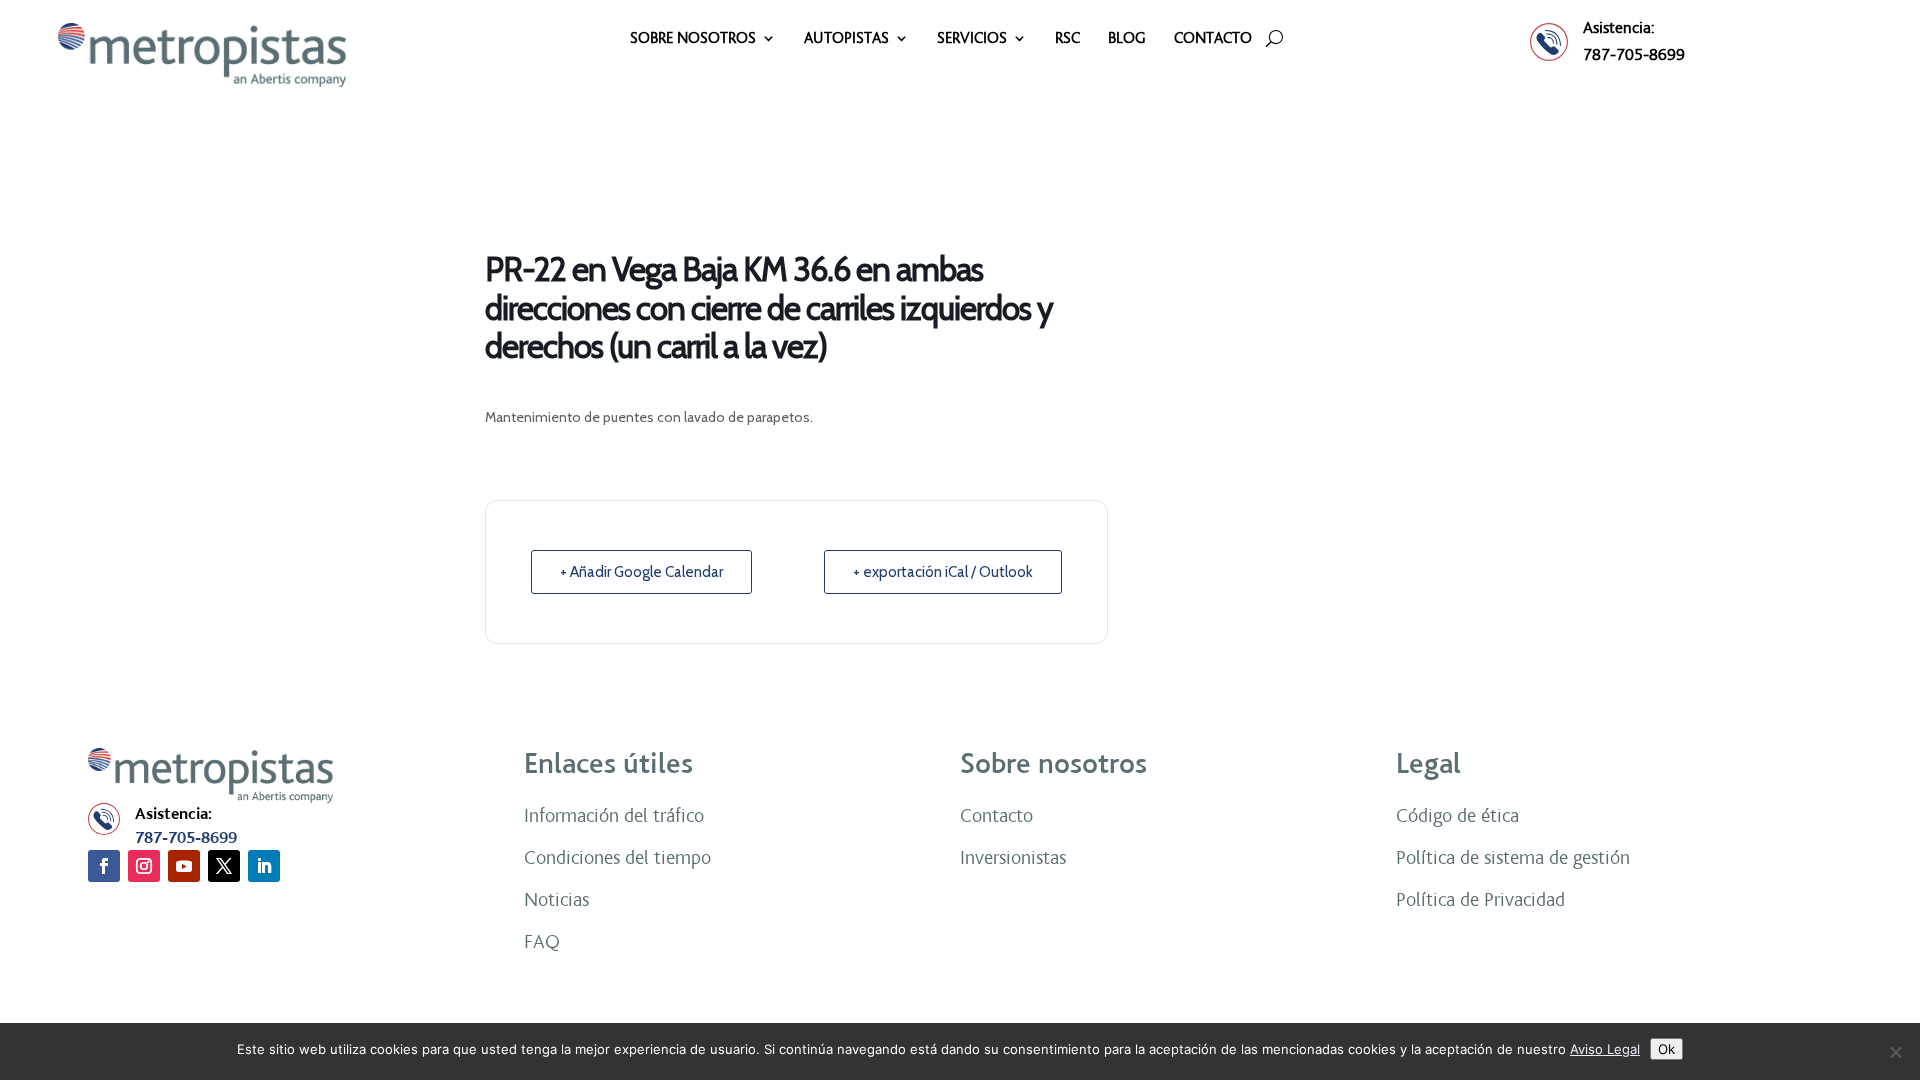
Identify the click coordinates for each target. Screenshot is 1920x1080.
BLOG (1127, 39)
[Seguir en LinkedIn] (264, 866)
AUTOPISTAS (846, 39)
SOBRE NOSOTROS (693, 39)
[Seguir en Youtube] (184, 866)
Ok (1666, 1049)
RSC (1067, 39)
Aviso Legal (1605, 1049)
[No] (1895, 1052)
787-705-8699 (1634, 54)
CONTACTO (1213, 39)
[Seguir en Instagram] (144, 866)
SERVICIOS (972, 39)
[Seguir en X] (224, 866)
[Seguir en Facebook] (104, 866)
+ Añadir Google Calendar (641, 572)
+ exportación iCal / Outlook (943, 572)
